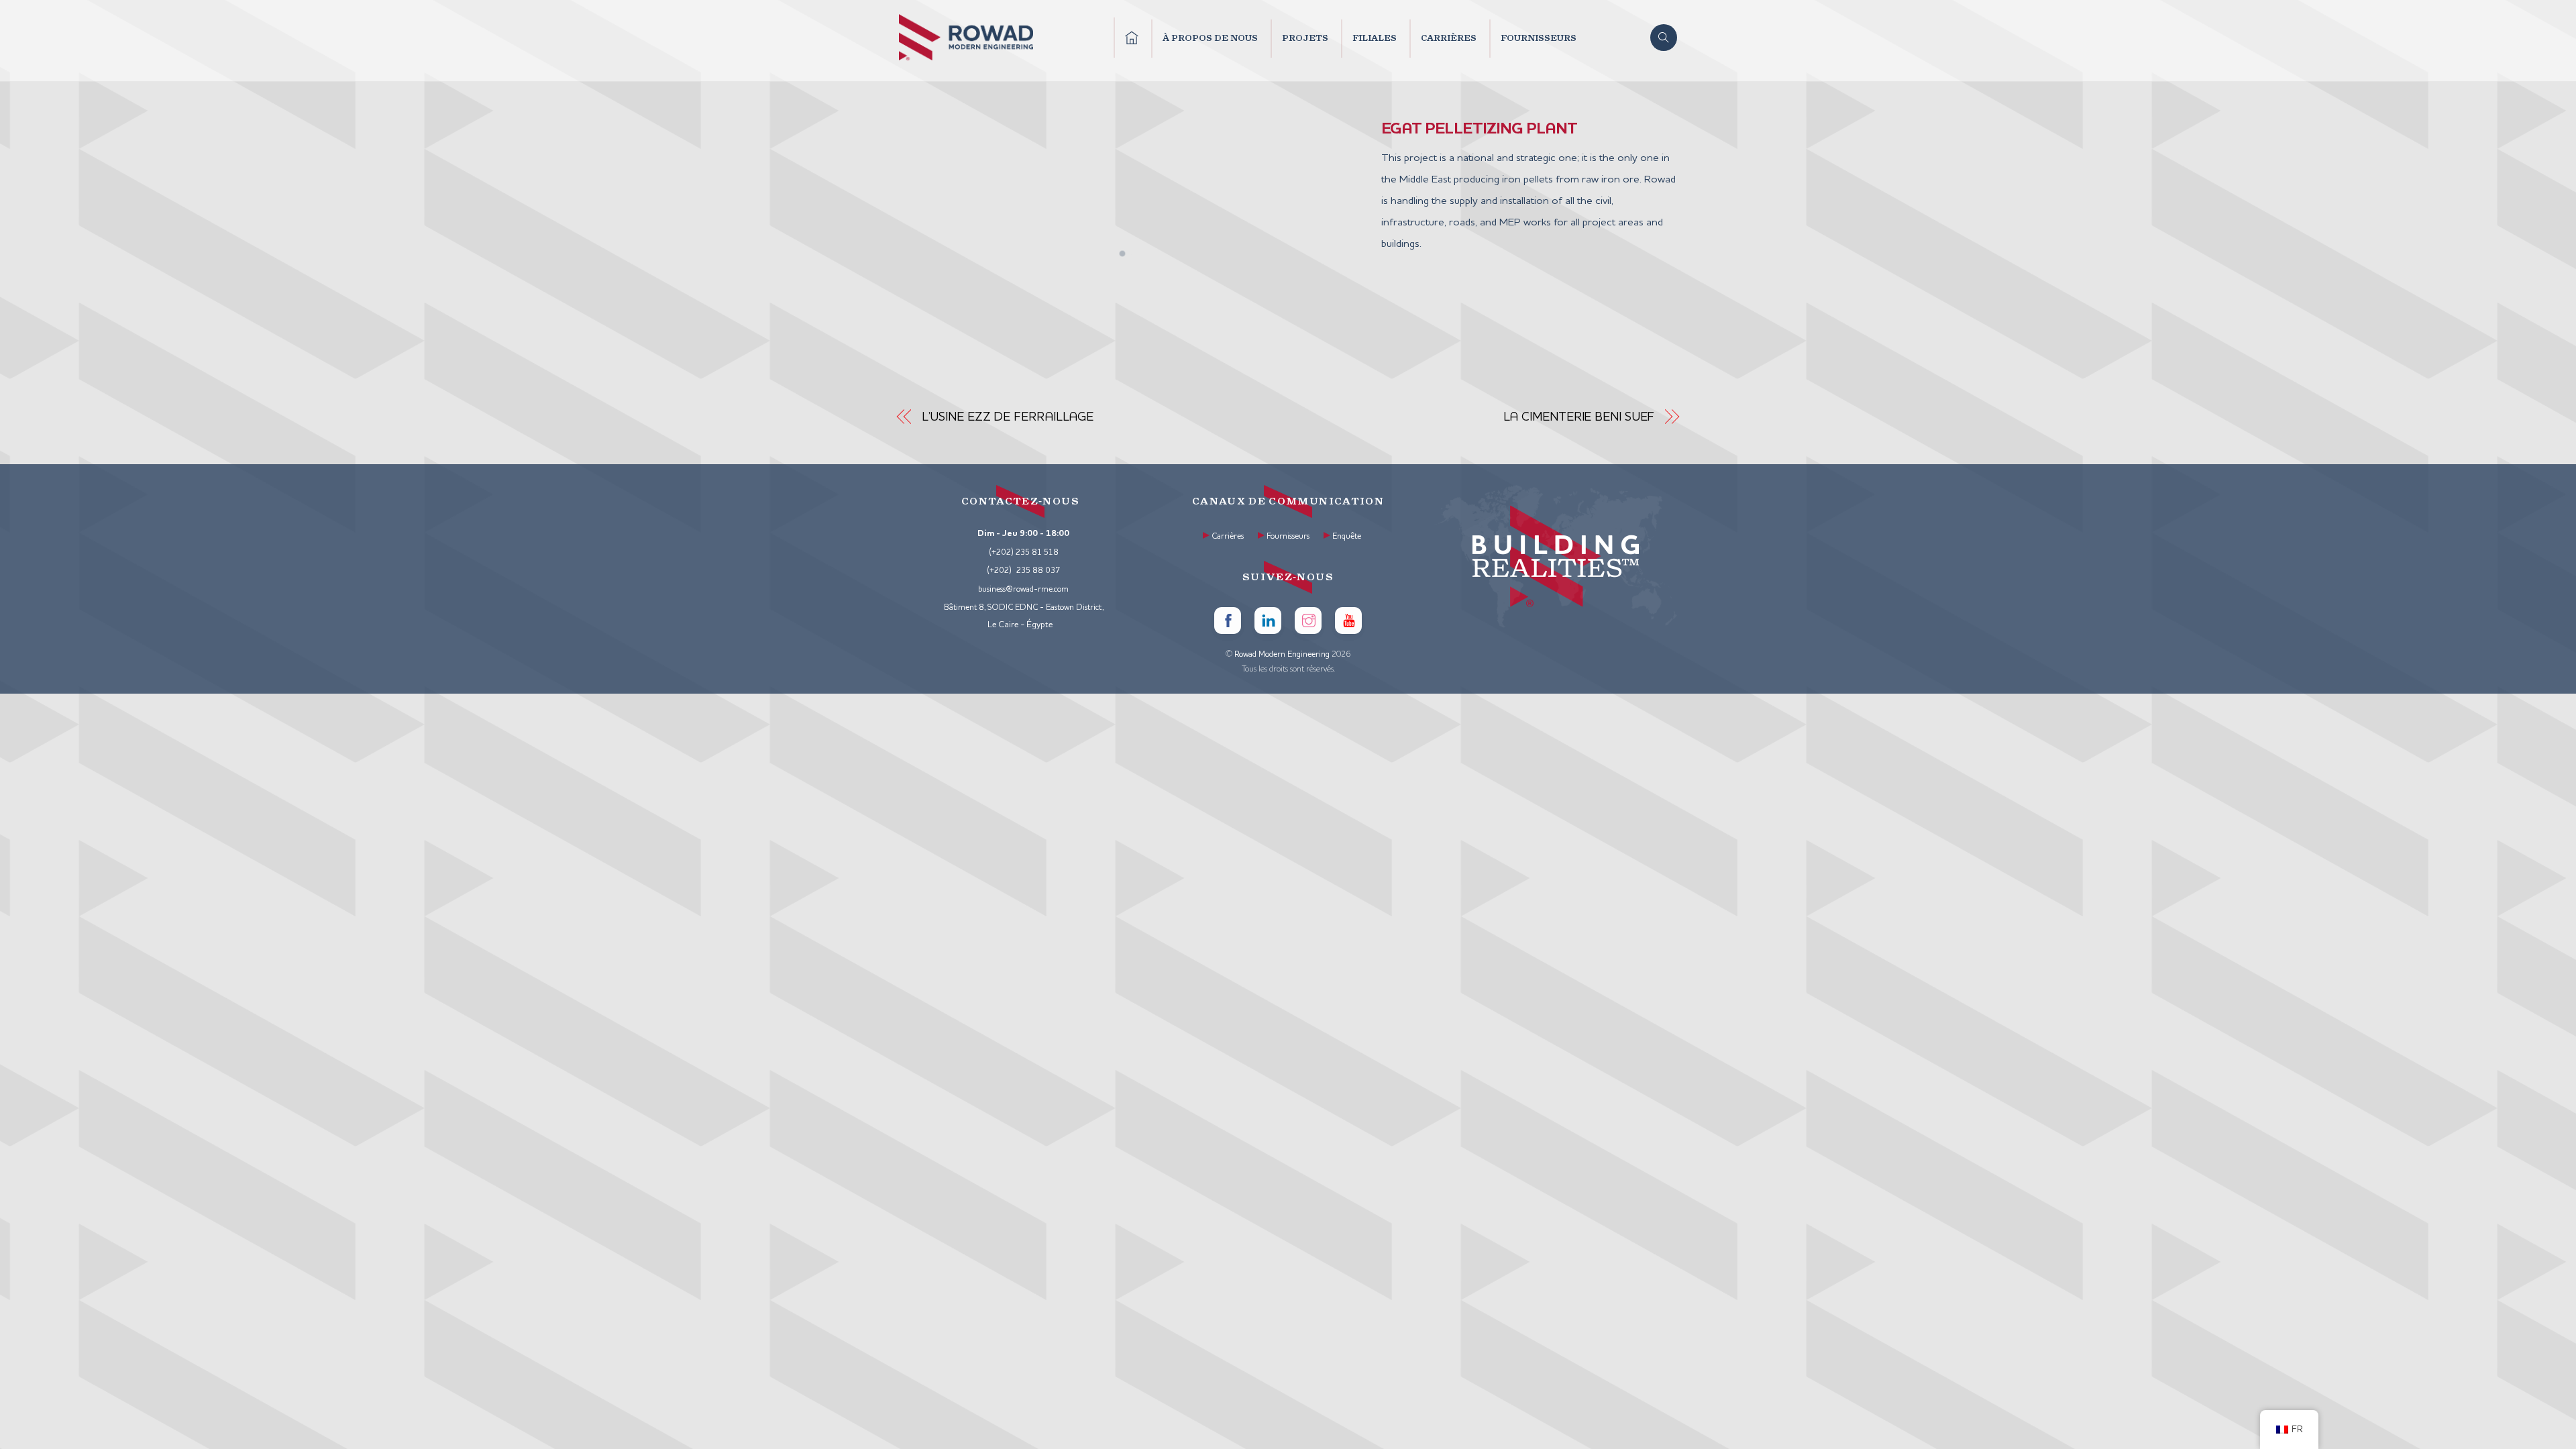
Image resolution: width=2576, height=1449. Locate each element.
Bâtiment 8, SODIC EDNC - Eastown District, (1024, 608)
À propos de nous (1210, 38)
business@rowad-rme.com (1023, 590)
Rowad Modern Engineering (1282, 655)
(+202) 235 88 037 (1024, 571)
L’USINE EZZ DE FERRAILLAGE (1008, 417)
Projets (1305, 38)
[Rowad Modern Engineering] (966, 56)
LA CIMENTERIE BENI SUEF (1579, 417)
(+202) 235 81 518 (1024, 553)
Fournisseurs (1539, 38)
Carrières (1449, 38)
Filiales (1375, 38)
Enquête (1347, 537)
